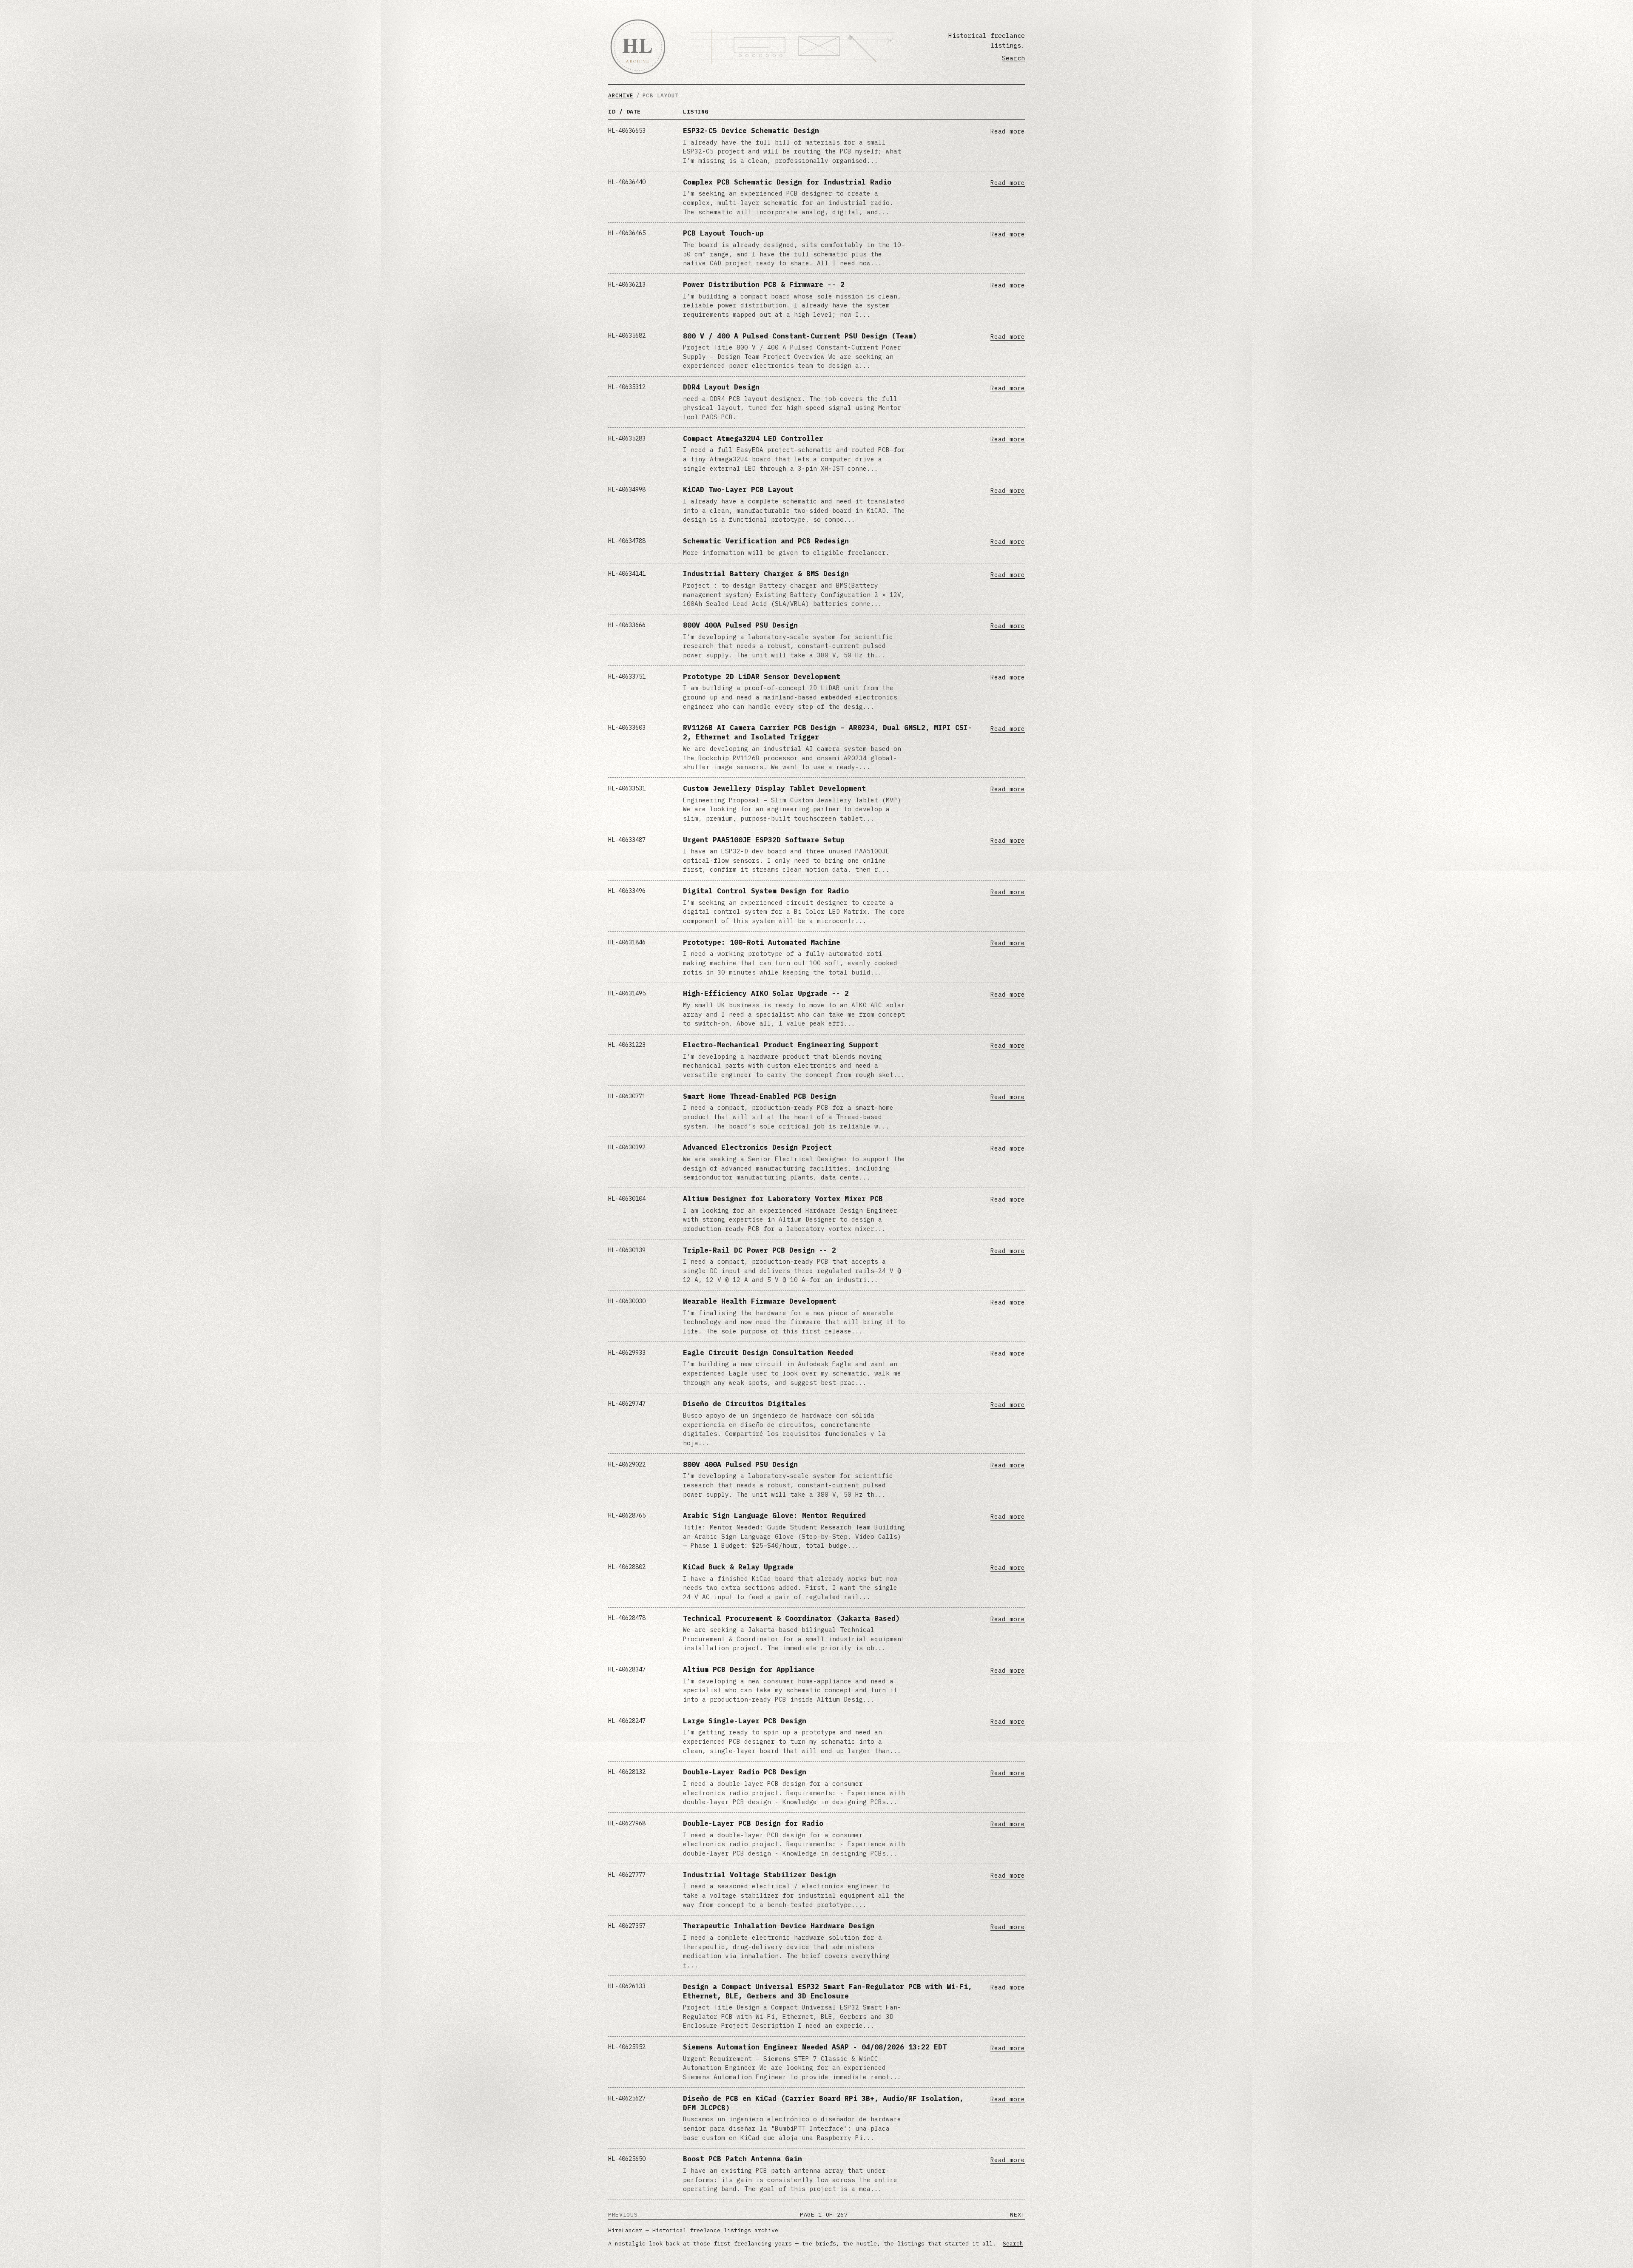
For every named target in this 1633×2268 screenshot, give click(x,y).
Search (1013, 58)
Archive (621, 95)
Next (1017, 2214)
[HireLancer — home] (638, 47)
